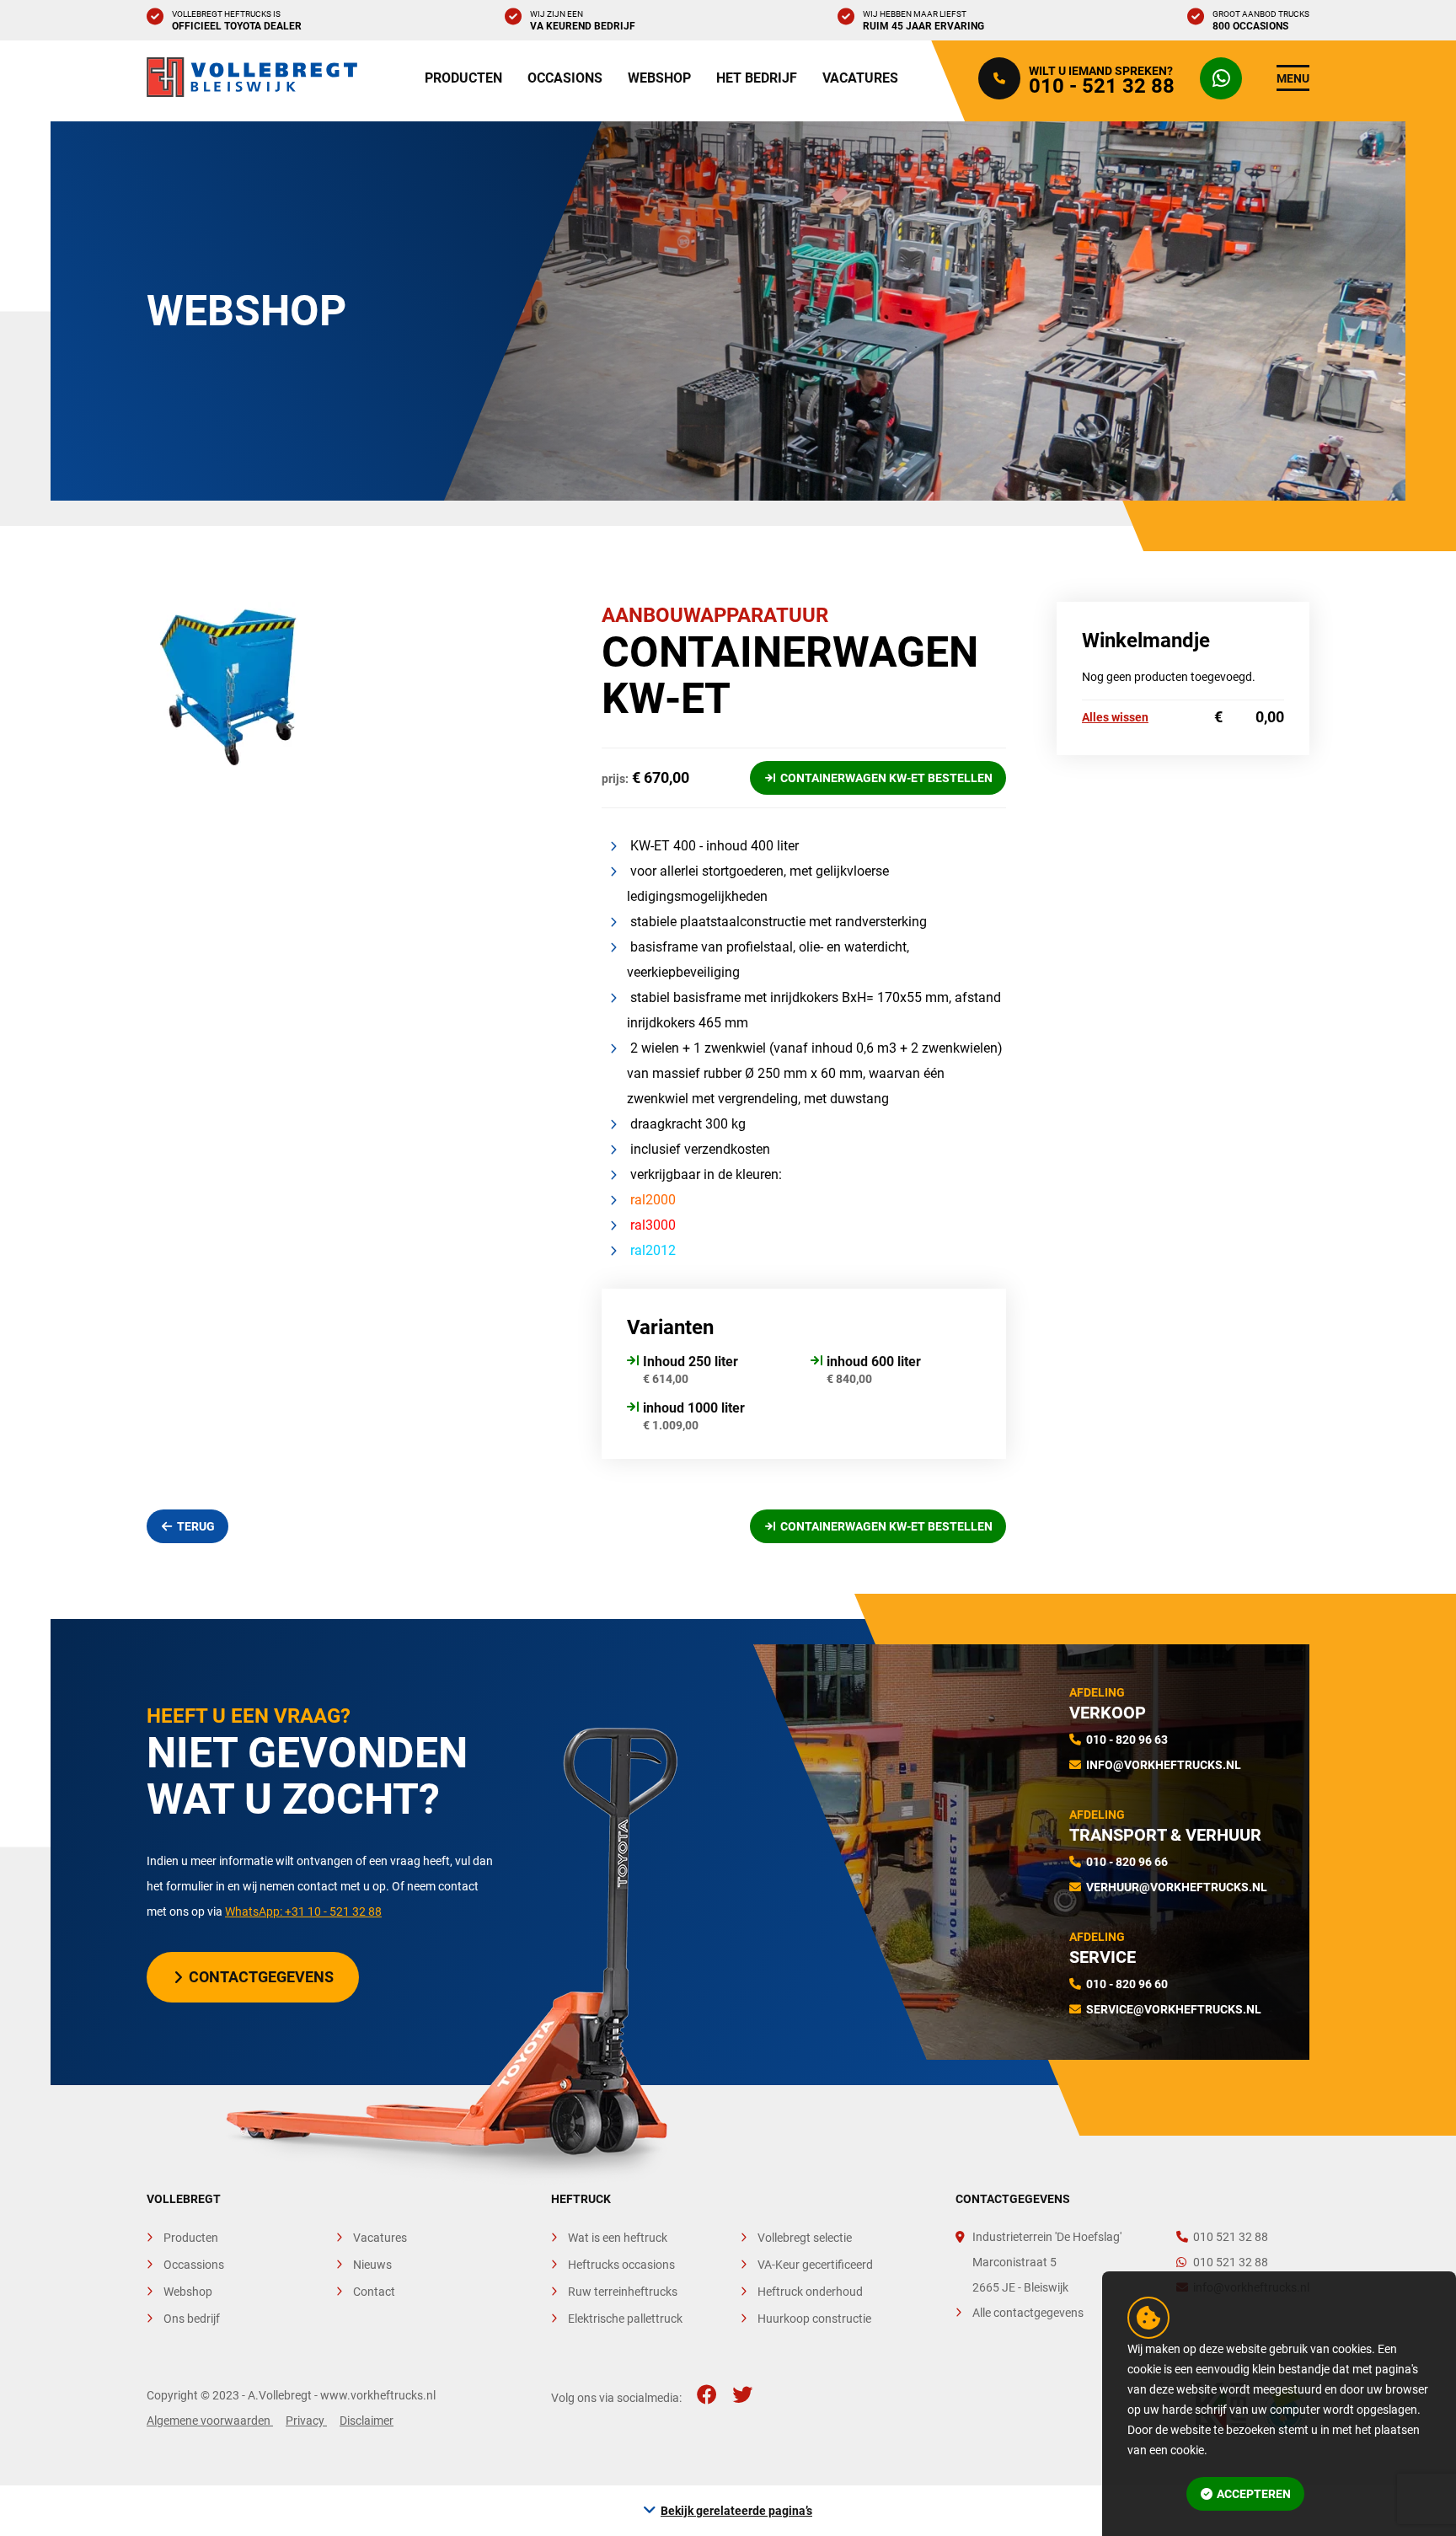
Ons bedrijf (192, 2319)
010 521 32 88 (1231, 2237)
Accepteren (1254, 2494)
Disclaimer (367, 2421)
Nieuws (372, 2265)
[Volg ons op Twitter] (742, 2395)
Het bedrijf (757, 78)
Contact (374, 2292)
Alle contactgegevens (1028, 2313)
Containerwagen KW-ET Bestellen (886, 778)
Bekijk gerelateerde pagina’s (736, 2511)
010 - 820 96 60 (1127, 1984)
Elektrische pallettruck (625, 2319)
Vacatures (860, 78)
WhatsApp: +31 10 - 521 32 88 (303, 1911)
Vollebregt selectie (805, 2238)
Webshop (659, 78)
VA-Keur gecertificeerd (815, 2265)
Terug (196, 1526)
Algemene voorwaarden (210, 2421)
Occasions (565, 78)
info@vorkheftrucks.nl (1164, 1765)
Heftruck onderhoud (810, 2292)
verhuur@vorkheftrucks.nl (1177, 1887)
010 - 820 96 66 (1127, 1862)
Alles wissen (1115, 717)
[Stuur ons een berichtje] (1225, 78)
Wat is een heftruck (618, 2238)
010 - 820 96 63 (1127, 1740)
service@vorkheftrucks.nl (1174, 2009)
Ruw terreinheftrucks (623, 2292)
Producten (463, 78)
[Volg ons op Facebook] (707, 2395)
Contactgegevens (261, 1977)
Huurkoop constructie (814, 2319)
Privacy (306, 2421)
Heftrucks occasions (621, 2265)
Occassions (194, 2265)
